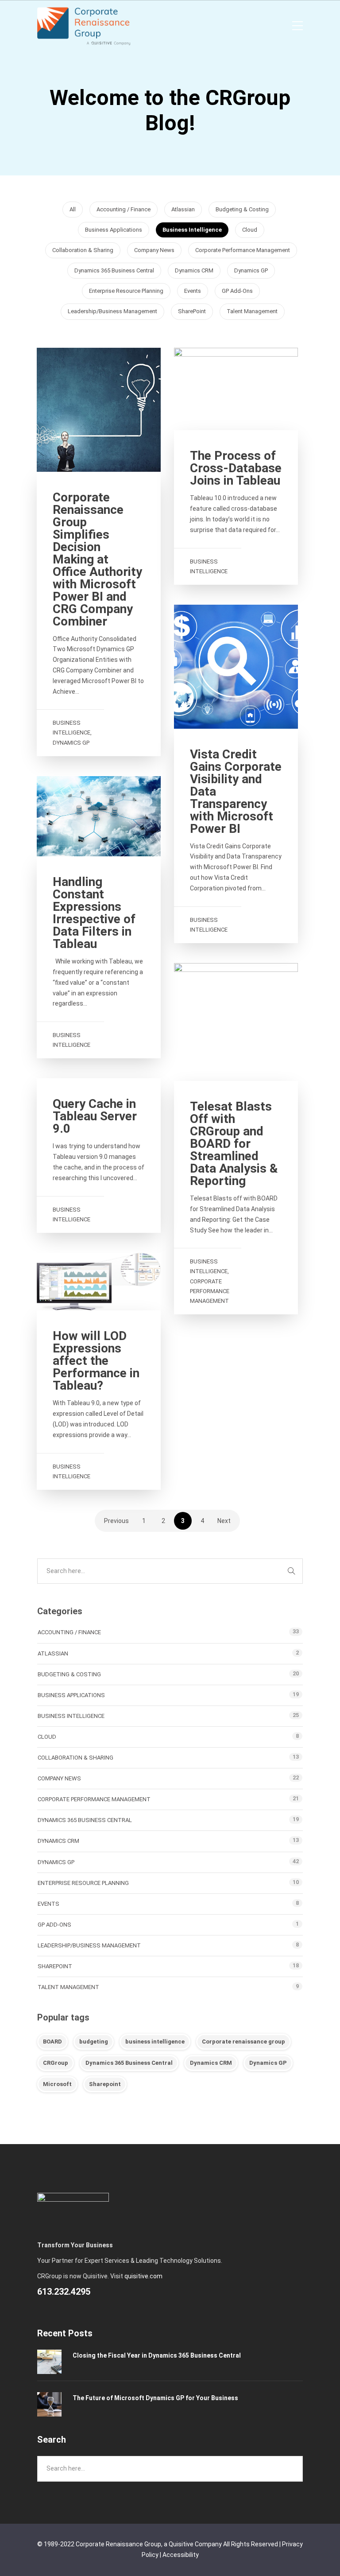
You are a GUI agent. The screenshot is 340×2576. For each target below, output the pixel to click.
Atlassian (183, 209)
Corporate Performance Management (243, 250)
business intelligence (155, 2042)
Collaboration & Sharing (83, 250)
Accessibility (181, 2555)
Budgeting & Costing (242, 209)
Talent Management (252, 311)
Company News (154, 250)
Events (193, 291)
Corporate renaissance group (243, 2042)
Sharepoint (105, 2084)
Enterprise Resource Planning (126, 291)
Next (224, 1521)
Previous (116, 1521)
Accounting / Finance (124, 209)
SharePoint (192, 311)
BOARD (52, 2042)
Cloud (250, 230)
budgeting (94, 2042)
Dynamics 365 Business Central (114, 270)
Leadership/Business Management (112, 311)
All (73, 209)
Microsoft (57, 2084)
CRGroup (56, 2063)
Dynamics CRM (194, 270)
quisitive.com (143, 2276)
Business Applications (114, 230)
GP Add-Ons (237, 291)
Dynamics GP (251, 270)
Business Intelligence (192, 230)
